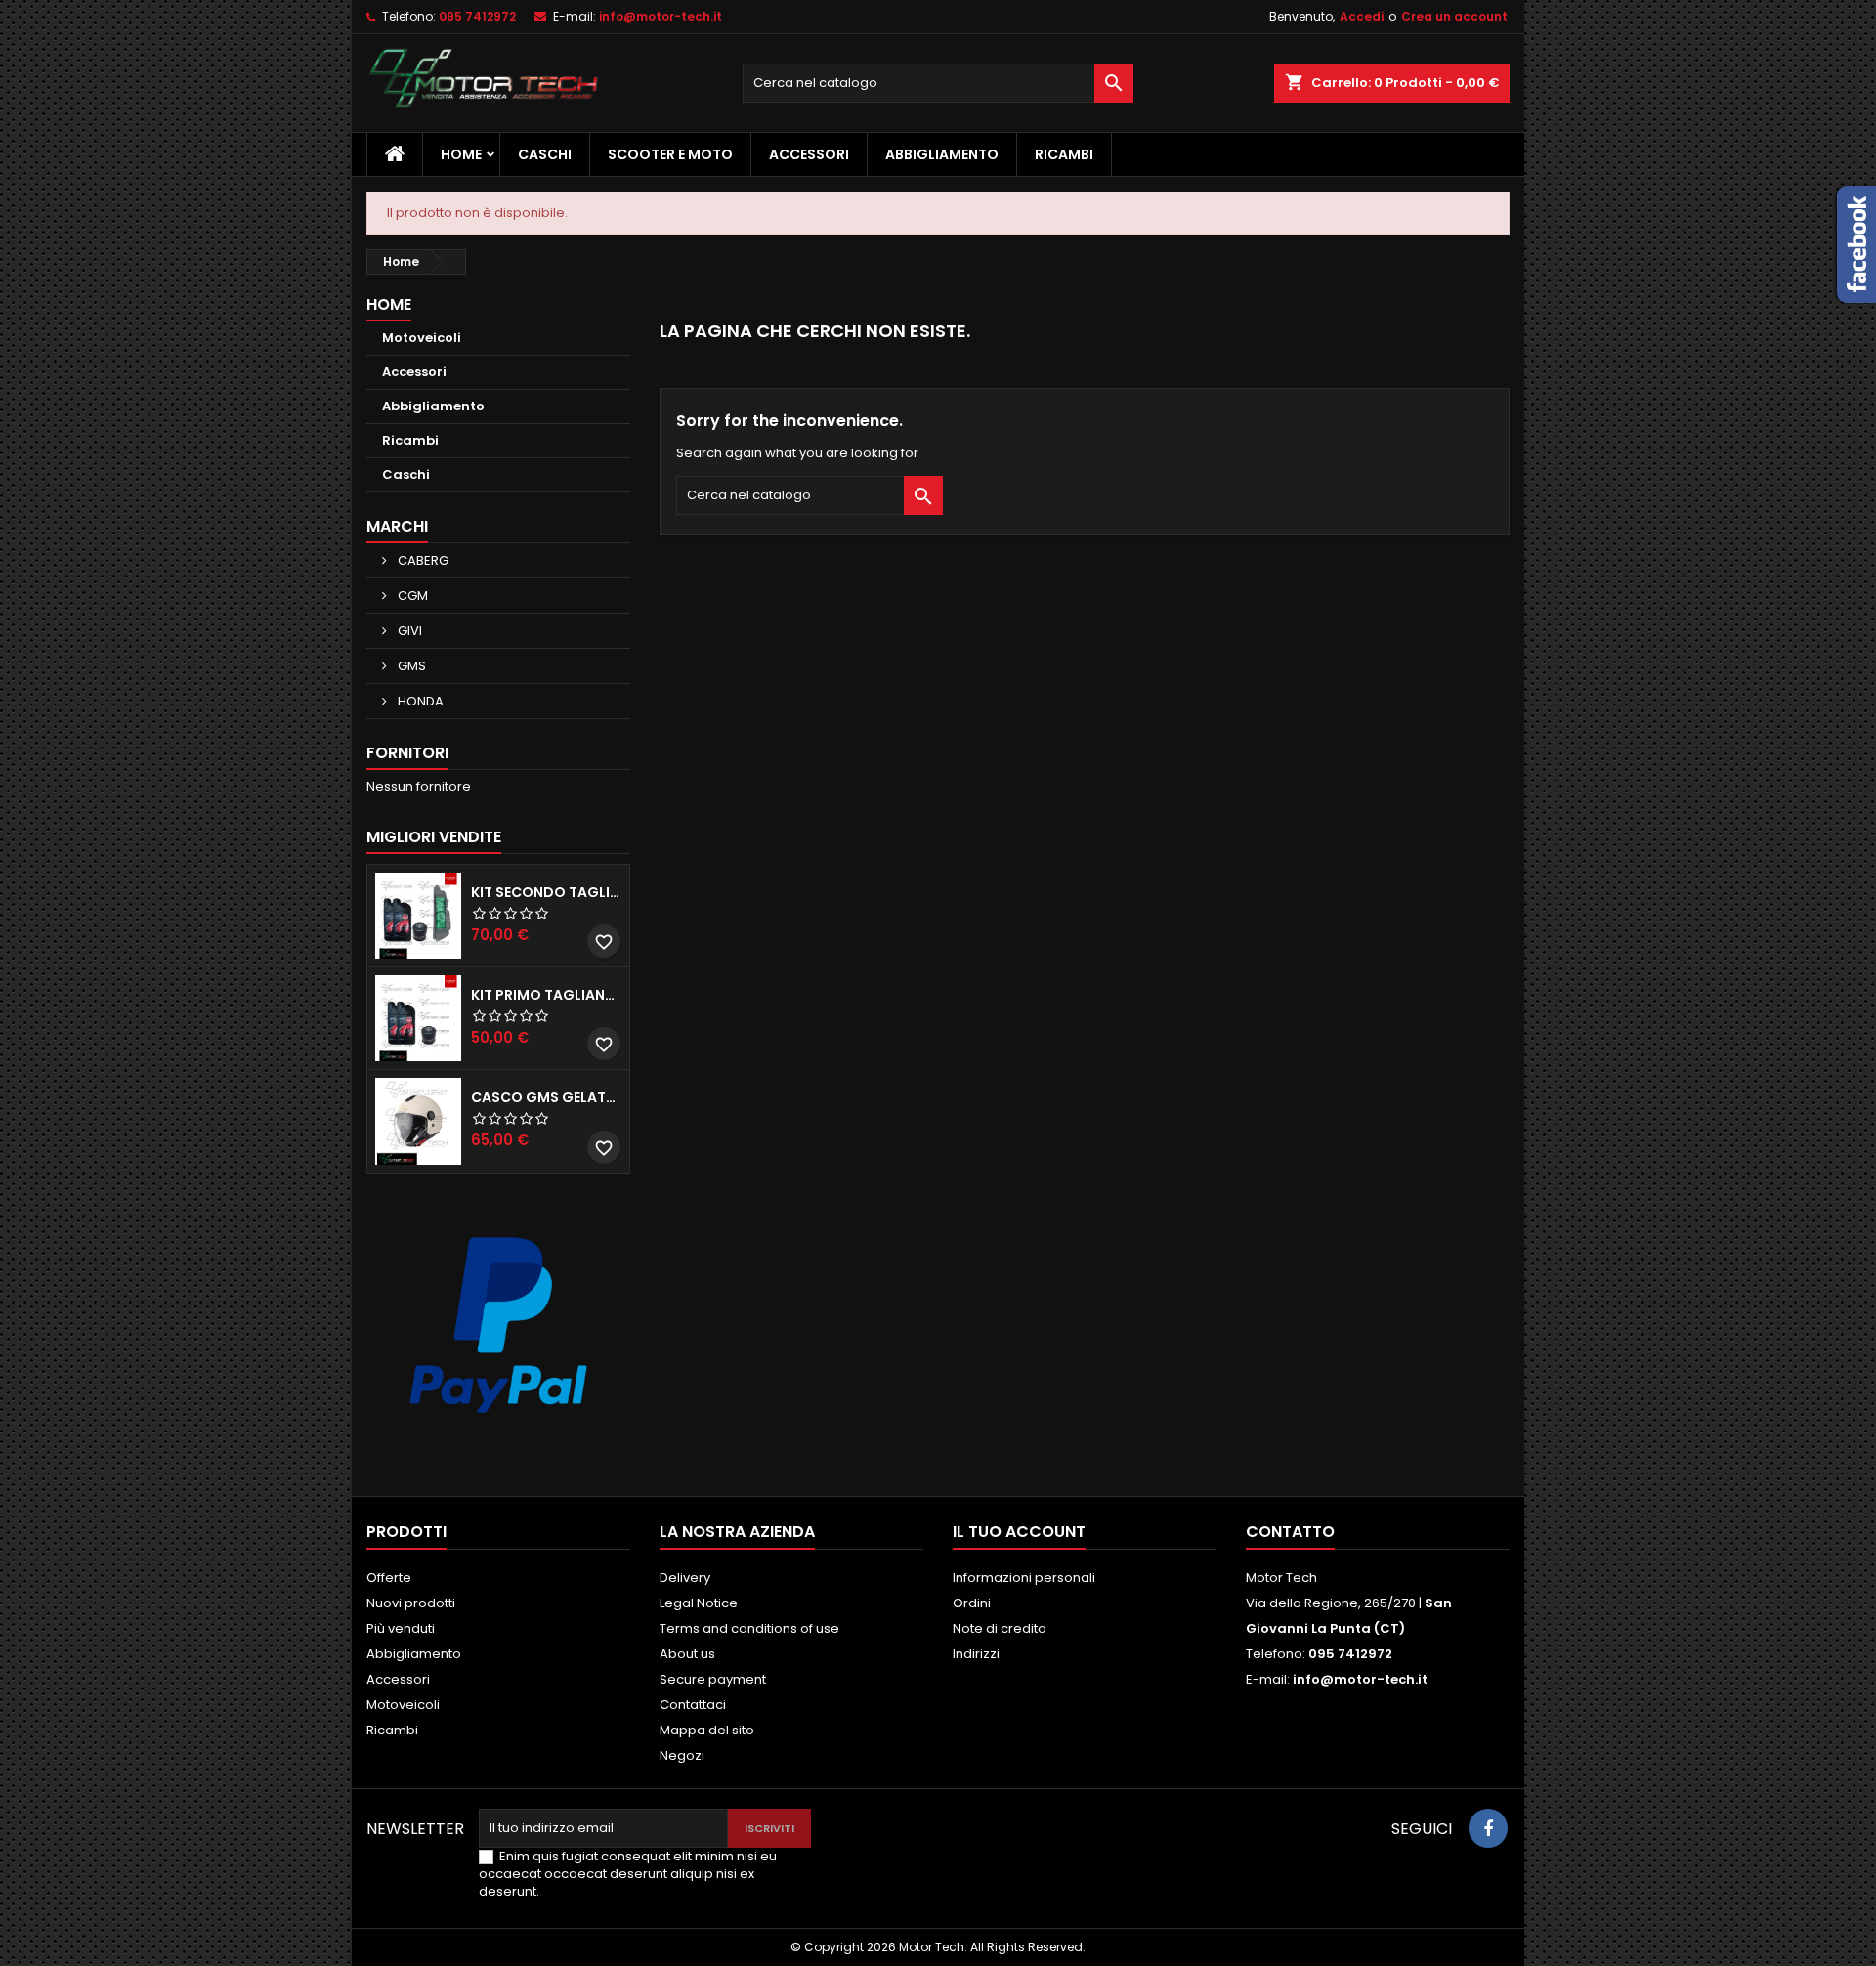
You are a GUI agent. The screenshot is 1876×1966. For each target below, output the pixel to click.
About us (687, 1654)
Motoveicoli (422, 338)
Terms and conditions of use (749, 1628)
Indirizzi (976, 1654)
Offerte (389, 1578)
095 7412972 (477, 16)
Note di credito (1000, 1628)
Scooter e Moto (670, 154)
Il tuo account (1019, 1532)
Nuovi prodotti (411, 1603)
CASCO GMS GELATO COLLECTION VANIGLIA (546, 1097)
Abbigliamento (942, 154)
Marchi (397, 526)
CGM (411, 596)
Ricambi (1064, 154)
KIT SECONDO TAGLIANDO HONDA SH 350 (546, 892)
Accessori (809, 154)
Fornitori (407, 753)
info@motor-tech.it (661, 16)
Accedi (1362, 16)
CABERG (422, 560)
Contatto (1290, 1532)
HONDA (419, 701)
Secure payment (713, 1679)
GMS (410, 666)
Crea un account (1454, 16)
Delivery (685, 1578)
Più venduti (401, 1628)
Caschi (545, 154)
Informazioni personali (1024, 1578)
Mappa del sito (707, 1730)
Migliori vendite (434, 837)
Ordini (972, 1603)
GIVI (408, 631)
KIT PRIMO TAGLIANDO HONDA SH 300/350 (546, 995)
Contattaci (693, 1705)
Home (461, 154)
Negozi (682, 1755)
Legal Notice (699, 1603)
